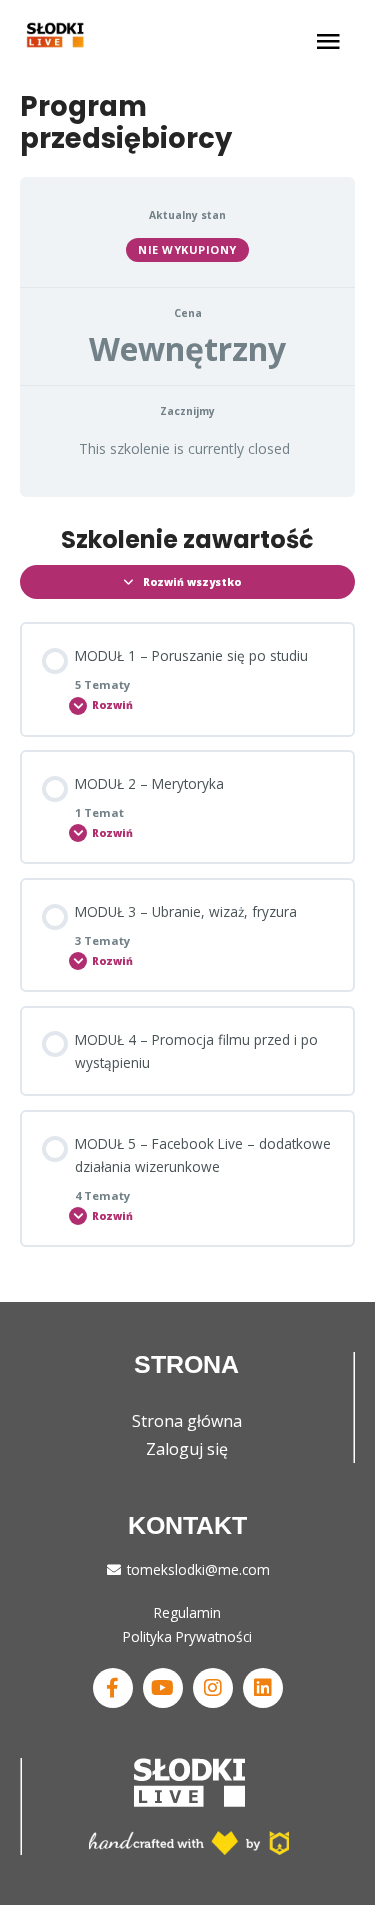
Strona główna (187, 1421)
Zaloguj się (187, 1449)
